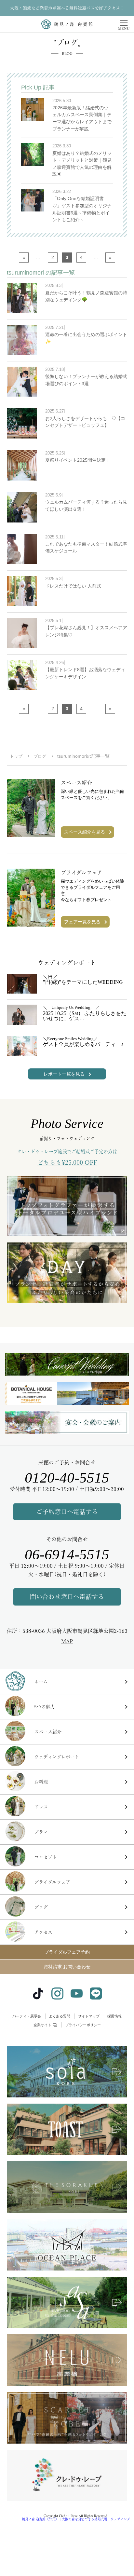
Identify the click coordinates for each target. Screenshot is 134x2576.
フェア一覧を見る (82, 922)
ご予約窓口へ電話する (67, 1512)
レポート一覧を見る (64, 1074)
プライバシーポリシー (83, 2025)
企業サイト (42, 2025)
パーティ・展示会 (27, 2016)
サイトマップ (89, 2016)
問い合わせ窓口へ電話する (67, 1597)
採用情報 (114, 2016)
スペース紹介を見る (85, 832)
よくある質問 (60, 2016)
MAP (67, 1641)
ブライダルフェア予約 (67, 1952)
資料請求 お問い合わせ (67, 1967)
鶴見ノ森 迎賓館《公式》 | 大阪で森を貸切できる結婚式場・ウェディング (76, 2519)
